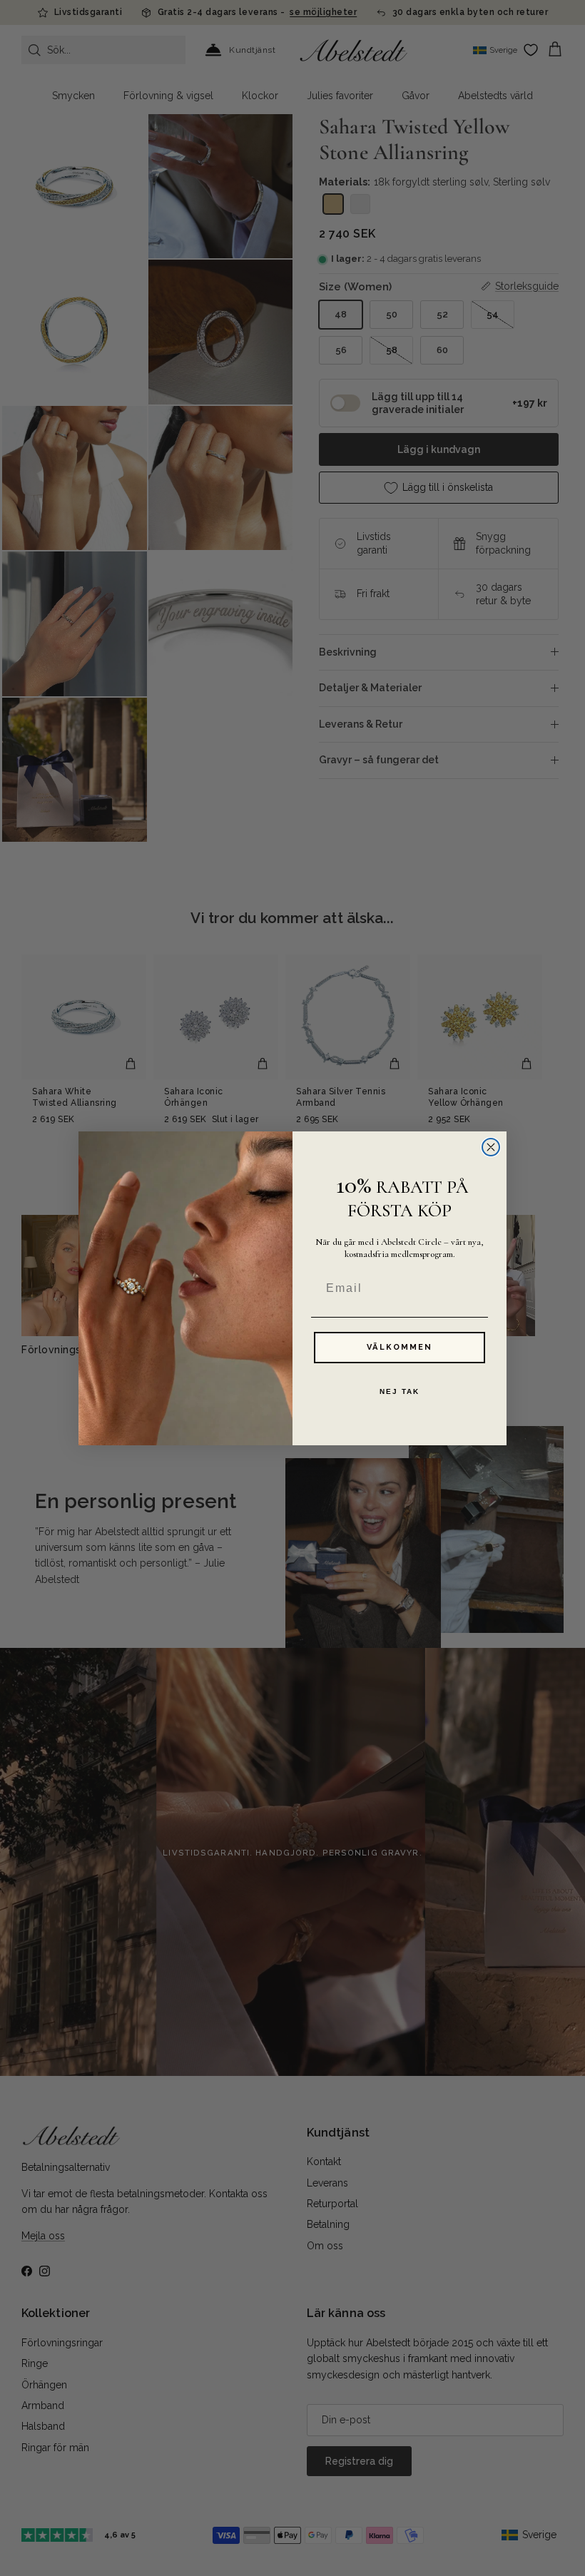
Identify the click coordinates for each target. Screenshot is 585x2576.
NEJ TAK (400, 1391)
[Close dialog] (491, 1147)
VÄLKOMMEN (400, 1347)
